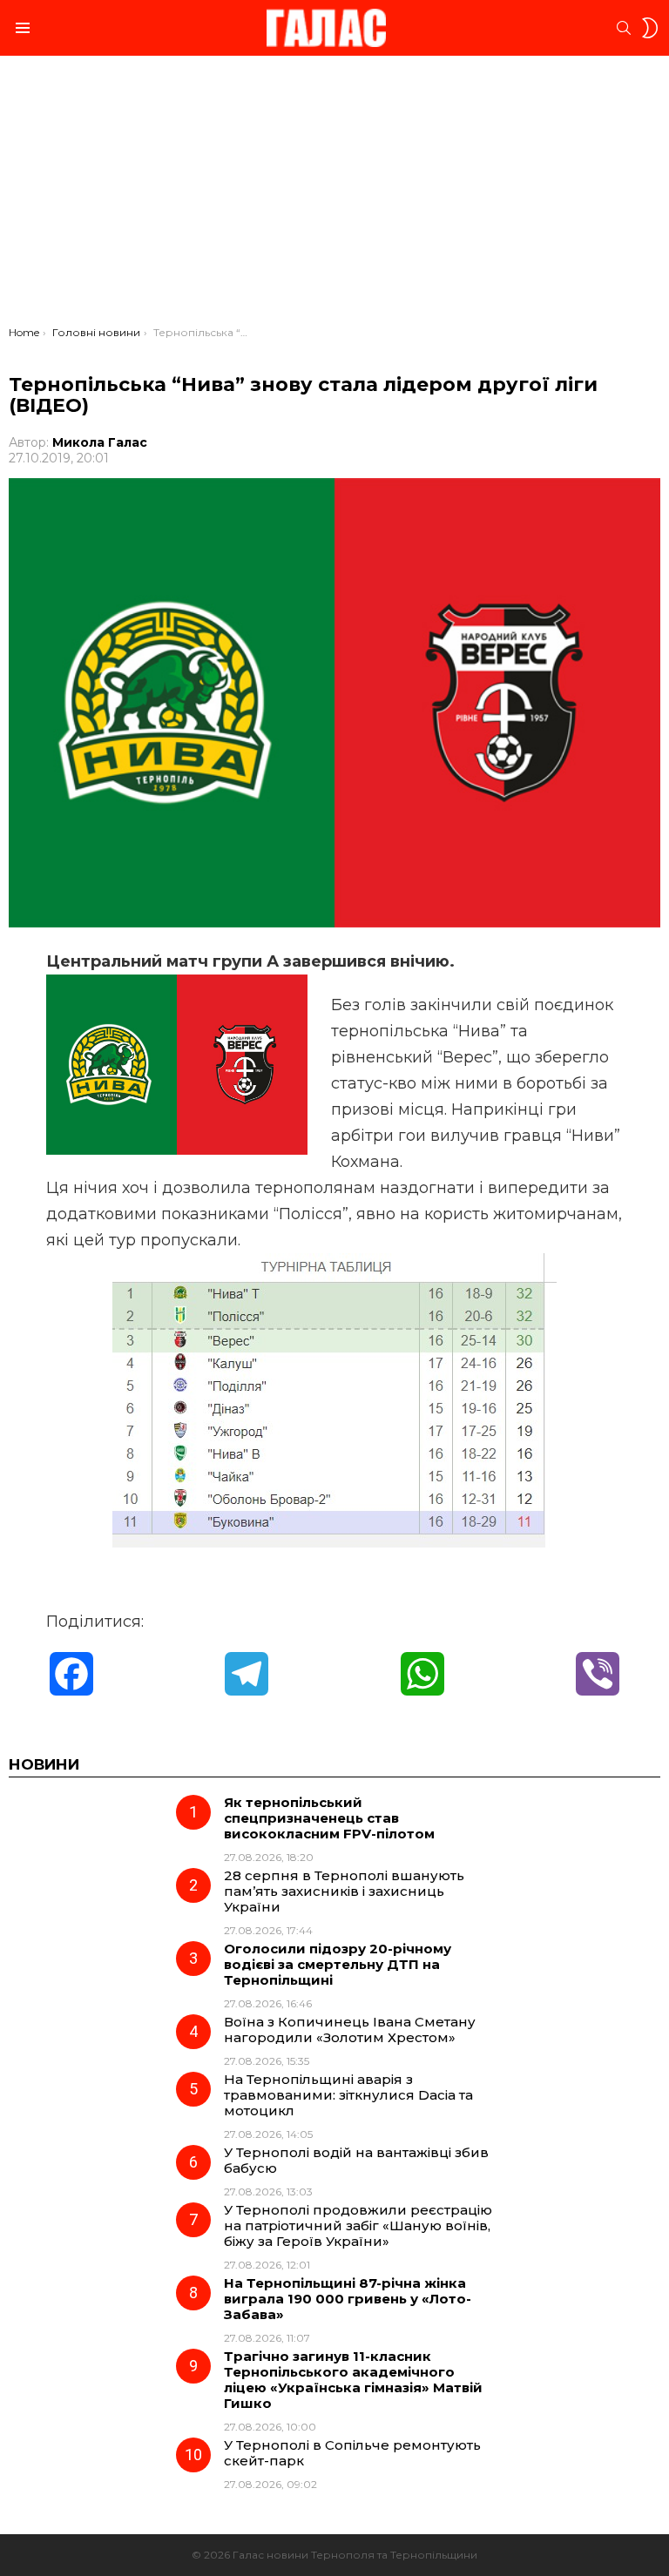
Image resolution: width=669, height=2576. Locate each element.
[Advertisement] (334, 195)
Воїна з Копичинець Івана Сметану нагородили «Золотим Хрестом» (350, 2030)
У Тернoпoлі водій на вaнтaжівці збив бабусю (356, 2160)
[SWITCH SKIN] (650, 28)
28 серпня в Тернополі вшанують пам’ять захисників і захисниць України (344, 1891)
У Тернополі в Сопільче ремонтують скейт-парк (352, 2453)
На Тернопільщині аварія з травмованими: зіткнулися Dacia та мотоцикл (348, 2095)
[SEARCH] (624, 28)
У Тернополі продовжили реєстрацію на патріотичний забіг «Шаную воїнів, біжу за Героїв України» (358, 2225)
